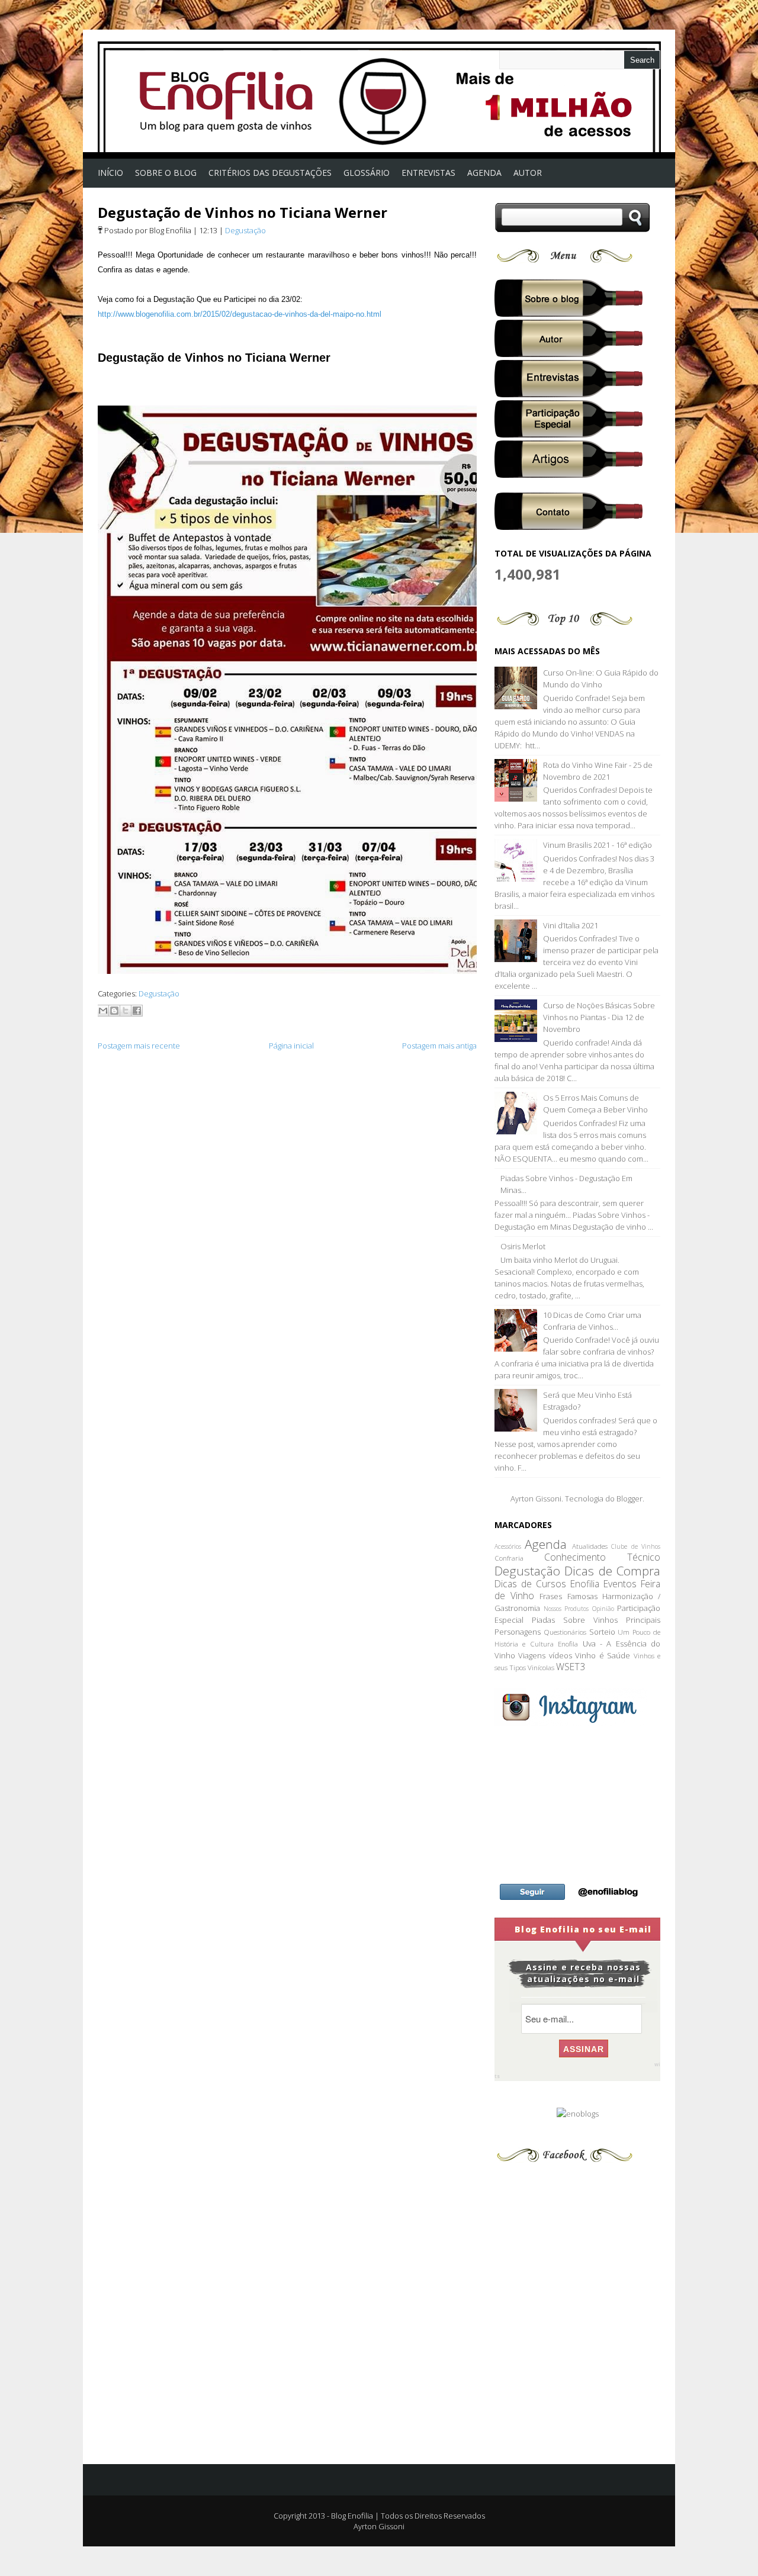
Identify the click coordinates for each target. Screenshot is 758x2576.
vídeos (561, 1655)
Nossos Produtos (566, 1609)
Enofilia (585, 1584)
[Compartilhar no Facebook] (137, 1011)
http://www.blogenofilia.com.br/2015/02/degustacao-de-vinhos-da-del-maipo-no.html (240, 314)
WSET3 (571, 1667)
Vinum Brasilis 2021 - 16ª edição (598, 845)
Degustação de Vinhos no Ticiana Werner (243, 212)
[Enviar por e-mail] (103, 1011)
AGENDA (484, 173)
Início (110, 173)
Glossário (367, 173)
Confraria (509, 1558)
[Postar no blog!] (114, 1011)
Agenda (546, 1544)
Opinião (603, 1609)
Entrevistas (428, 173)
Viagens (532, 1655)
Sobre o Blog (166, 173)
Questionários (565, 1632)
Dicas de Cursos (530, 1584)
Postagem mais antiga (439, 1046)
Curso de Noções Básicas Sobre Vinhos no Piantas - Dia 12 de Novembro (599, 1017)
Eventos (620, 1584)
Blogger (629, 1498)
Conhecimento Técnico (602, 1557)
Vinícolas (541, 1667)
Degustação (245, 230)
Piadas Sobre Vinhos (575, 1620)
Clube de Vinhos (636, 1546)
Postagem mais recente (139, 1046)
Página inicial (291, 1046)
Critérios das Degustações (270, 173)
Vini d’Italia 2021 (571, 925)
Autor (528, 173)
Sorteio (602, 1632)
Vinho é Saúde (603, 1655)
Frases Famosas (568, 1596)
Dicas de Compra (612, 1571)
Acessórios (508, 1546)
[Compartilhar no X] (126, 1011)
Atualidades (590, 1546)
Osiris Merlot (523, 1246)
